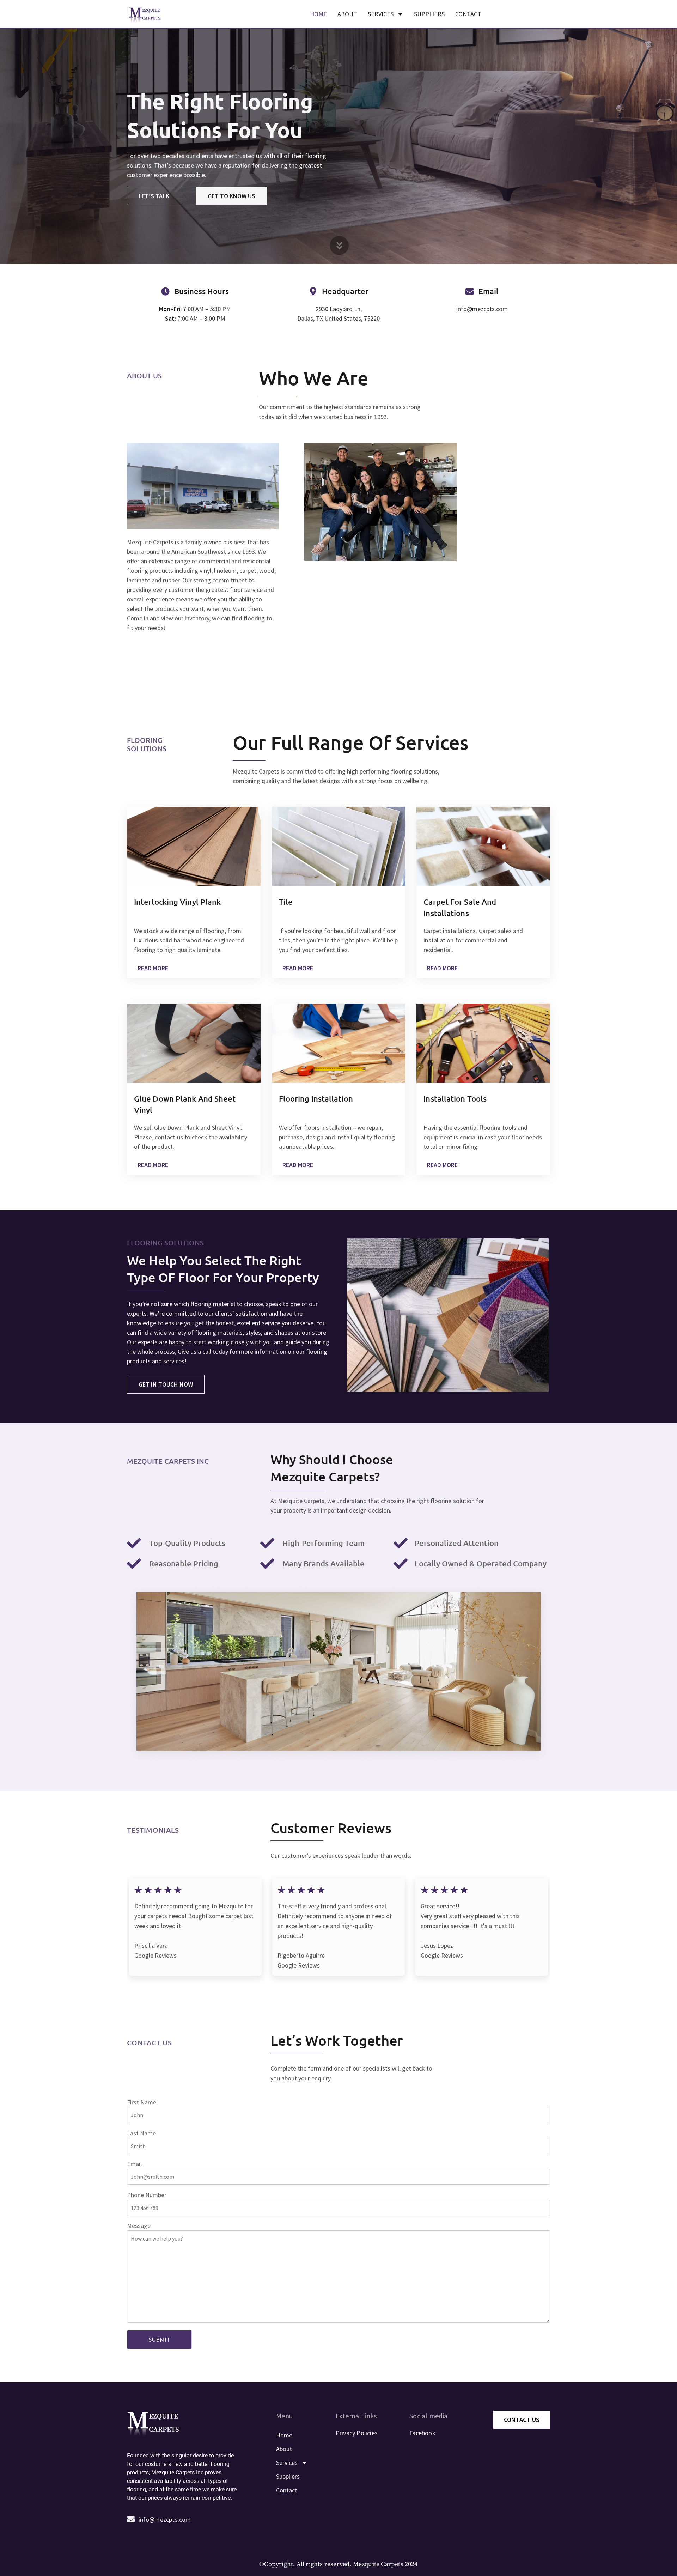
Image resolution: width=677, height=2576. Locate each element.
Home (318, 14)
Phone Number (147, 2195)
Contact (468, 14)
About (347, 14)
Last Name (141, 2133)
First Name (142, 2102)
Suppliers (429, 14)
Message (139, 2226)
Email (134, 2164)
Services (381, 14)
